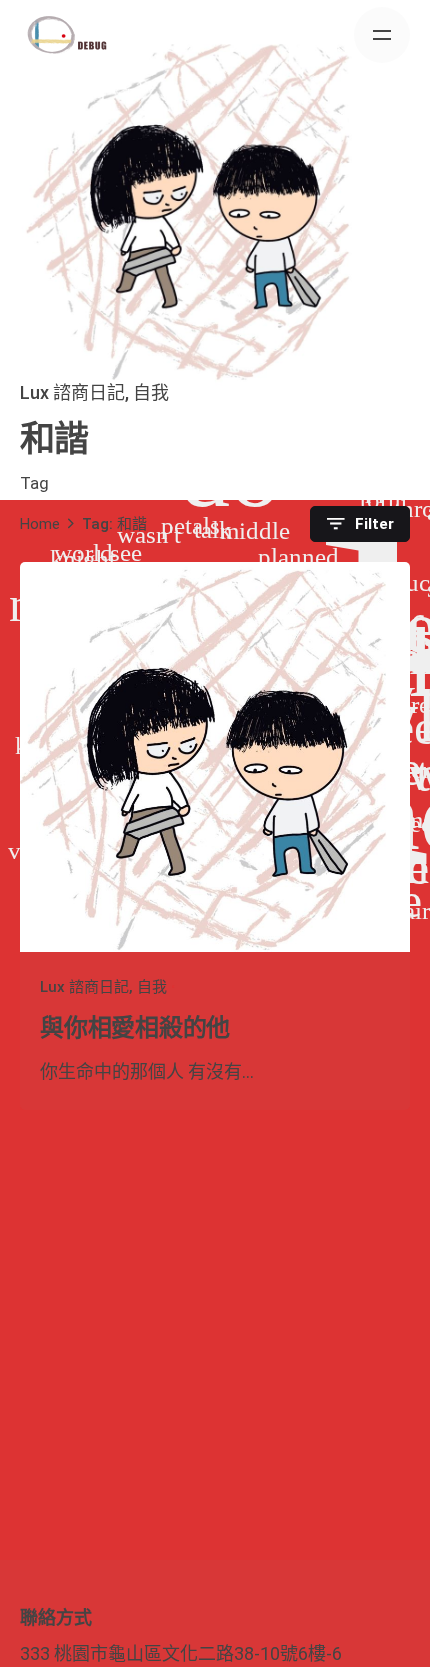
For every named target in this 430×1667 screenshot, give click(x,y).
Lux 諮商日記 (72, 392)
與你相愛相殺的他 (135, 1028)
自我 (151, 392)
